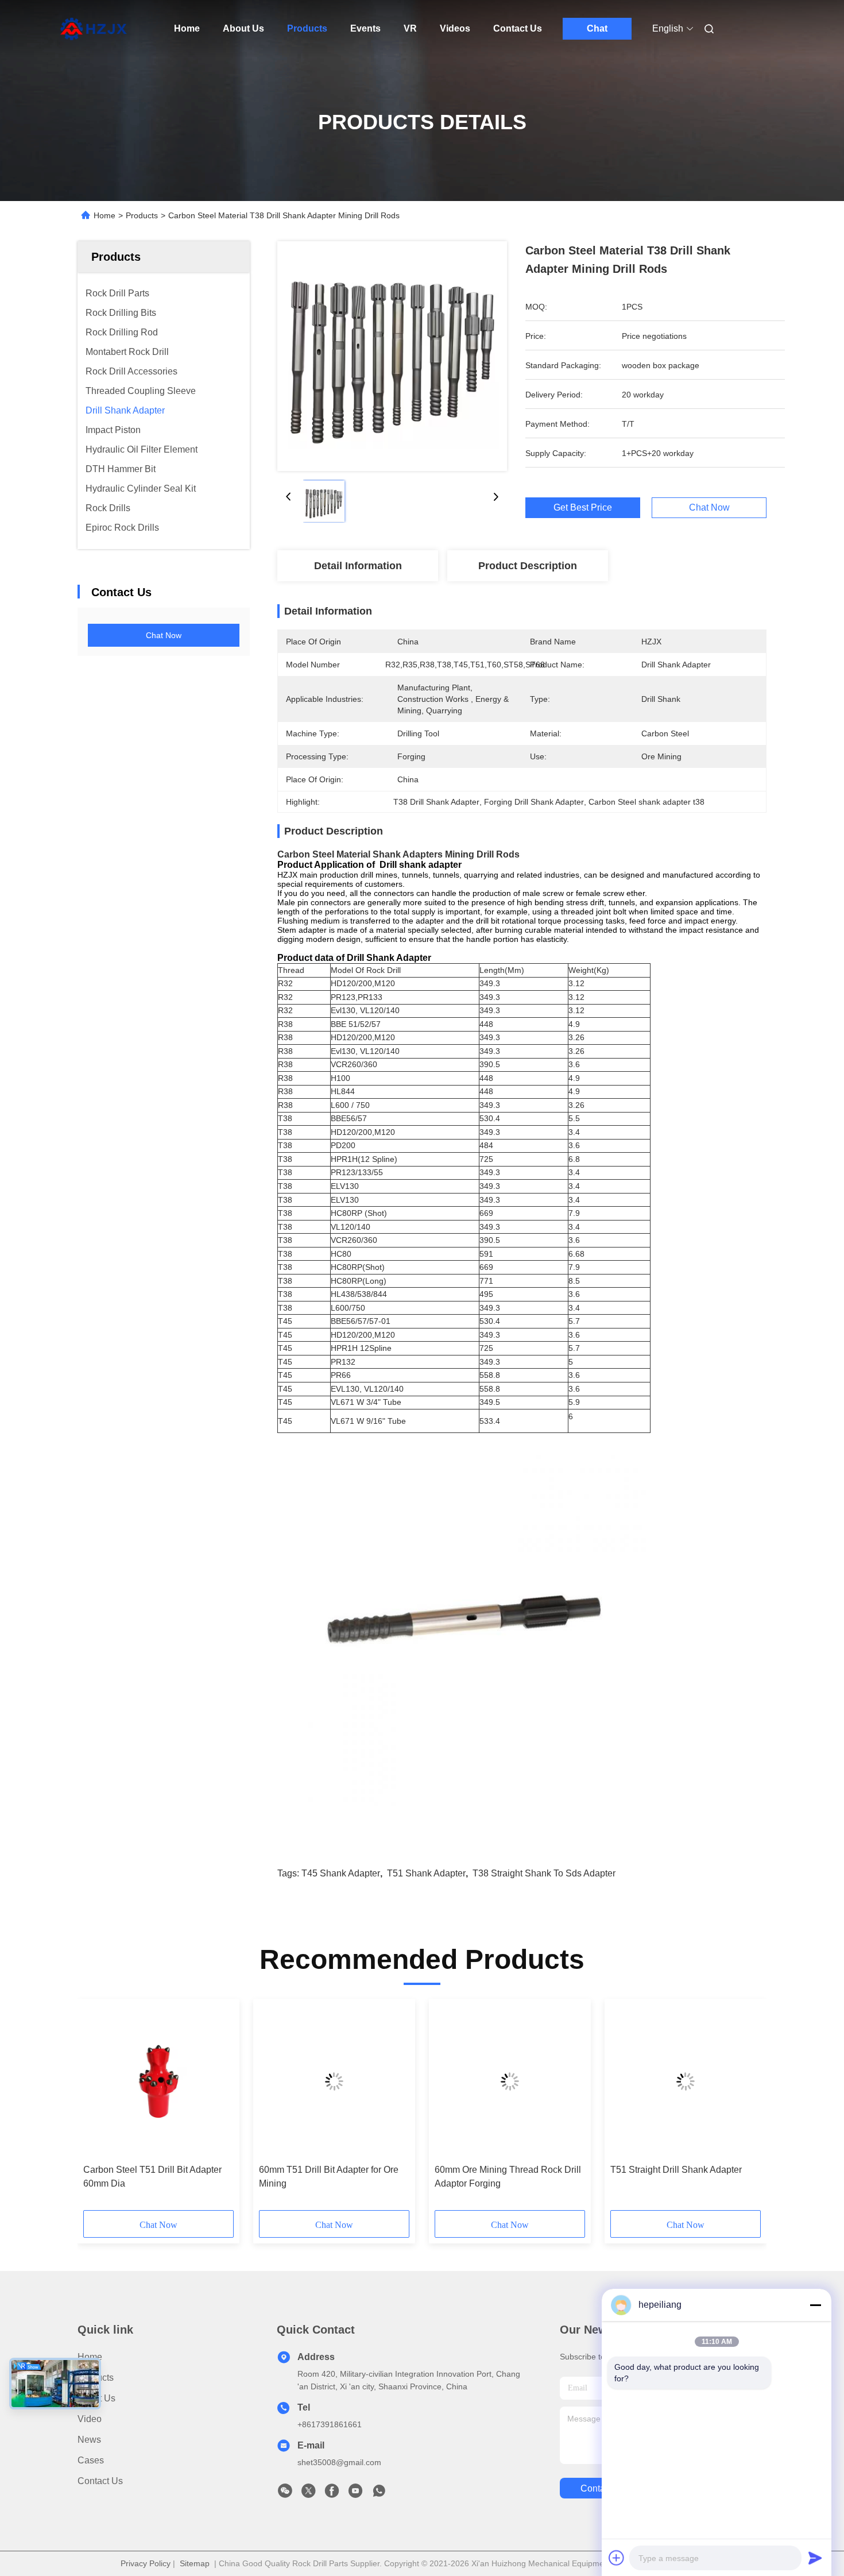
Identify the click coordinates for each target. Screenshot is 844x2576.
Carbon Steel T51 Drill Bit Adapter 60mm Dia (152, 2177)
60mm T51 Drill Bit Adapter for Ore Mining (329, 2177)
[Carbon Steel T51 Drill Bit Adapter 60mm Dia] (158, 2081)
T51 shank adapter (426, 1873)
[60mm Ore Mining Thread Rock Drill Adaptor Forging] (510, 2081)
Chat (597, 28)
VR (410, 28)
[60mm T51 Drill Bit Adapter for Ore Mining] (334, 2081)
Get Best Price (583, 508)
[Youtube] (355, 2494)
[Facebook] (332, 2494)
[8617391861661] (379, 2494)
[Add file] (617, 2558)
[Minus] (815, 2305)
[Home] (94, 29)
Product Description (528, 566)
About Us (243, 28)
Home (187, 28)
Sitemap (195, 2563)
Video (90, 2419)
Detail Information (358, 566)
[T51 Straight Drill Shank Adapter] (686, 2081)
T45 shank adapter (341, 1873)
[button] (98, 2108)
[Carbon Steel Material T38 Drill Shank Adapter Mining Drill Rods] (392, 356)
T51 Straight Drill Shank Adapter (676, 2170)
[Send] (815, 2558)
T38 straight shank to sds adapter (544, 1873)
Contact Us (518, 28)
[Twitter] (308, 2494)
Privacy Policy (146, 2563)
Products (307, 28)
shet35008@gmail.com (339, 2462)
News (89, 2440)
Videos (455, 28)
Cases (91, 2460)
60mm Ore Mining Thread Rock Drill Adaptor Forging (508, 2177)
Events (365, 28)
